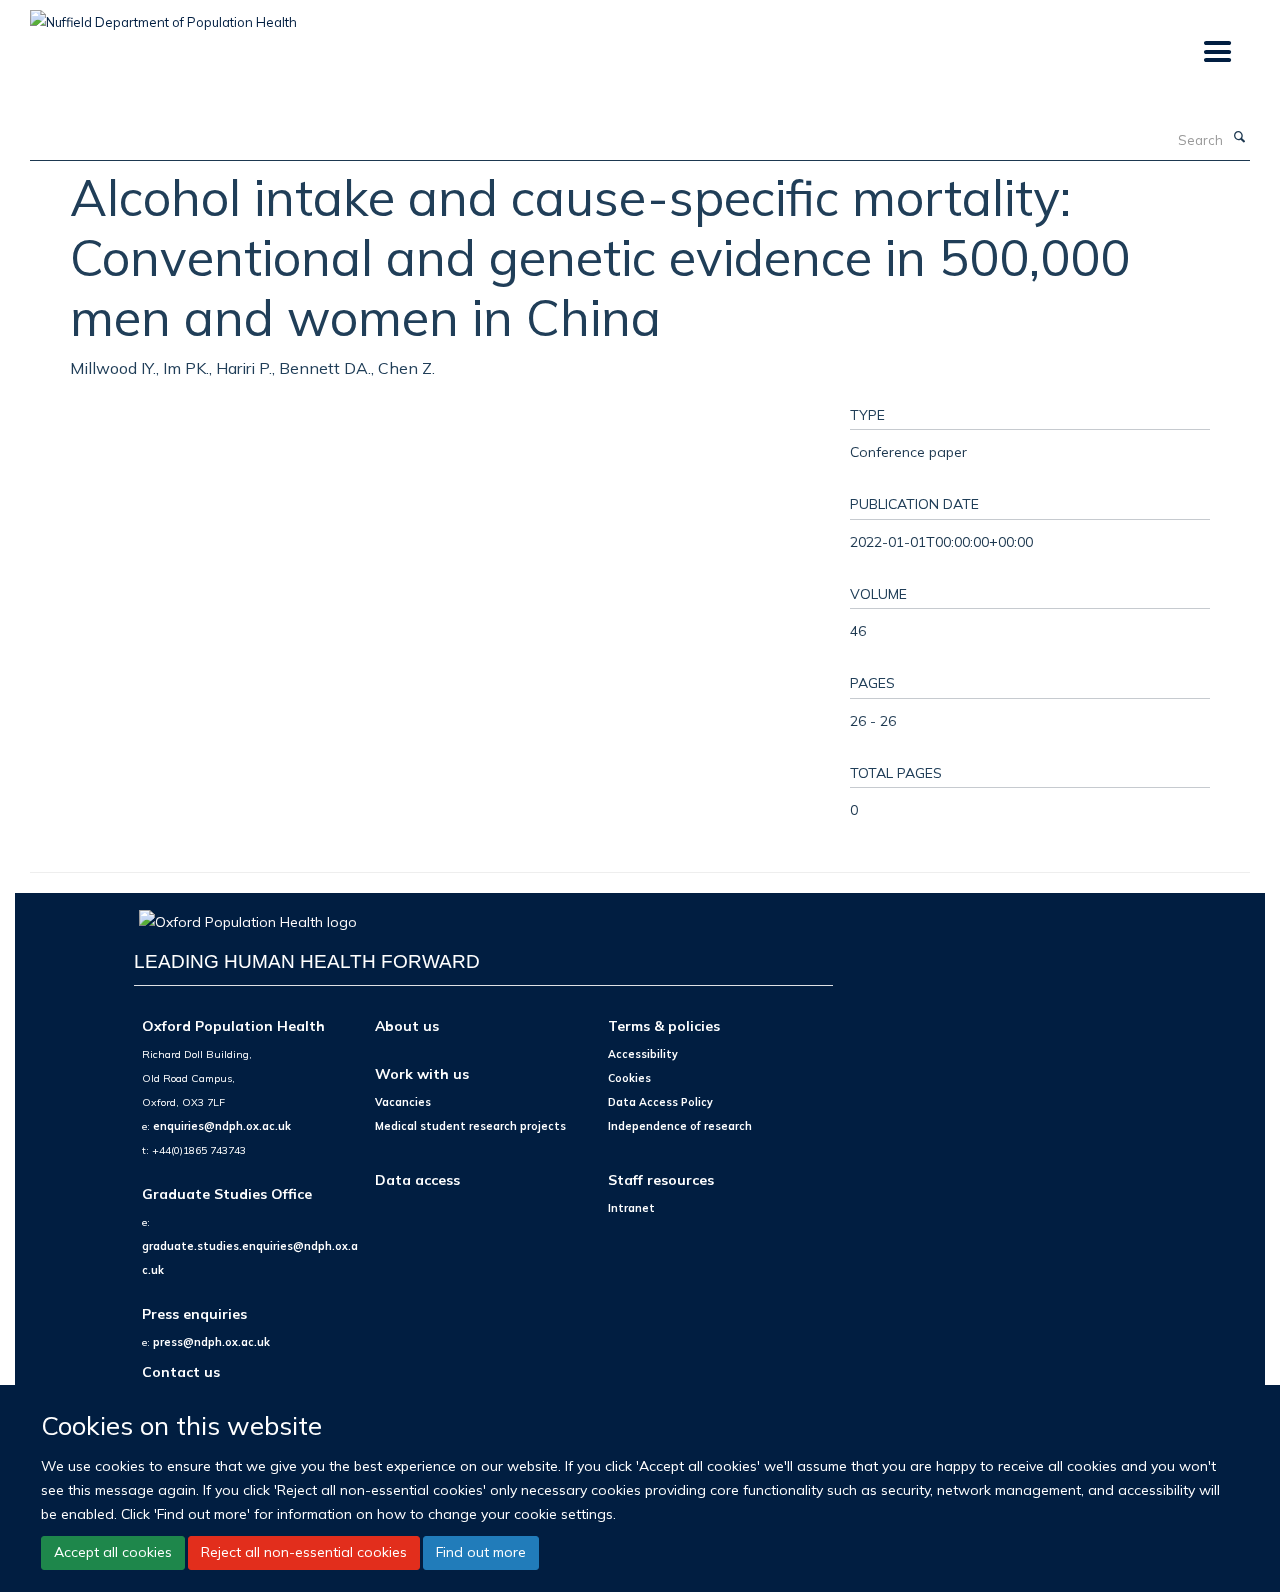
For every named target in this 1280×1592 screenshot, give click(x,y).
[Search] (1239, 138)
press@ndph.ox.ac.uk (211, 1342)
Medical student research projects (470, 1126)
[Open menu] (1216, 52)
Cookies (629, 1078)
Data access (417, 1179)
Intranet (631, 1208)
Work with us (422, 1073)
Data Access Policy (660, 1102)
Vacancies (403, 1102)
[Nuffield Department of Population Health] (163, 15)
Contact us (181, 1371)
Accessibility (643, 1054)
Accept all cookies (113, 1552)
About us (407, 1025)
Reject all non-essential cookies (304, 1552)
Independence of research (680, 1126)
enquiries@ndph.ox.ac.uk (222, 1126)
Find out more (481, 1552)
